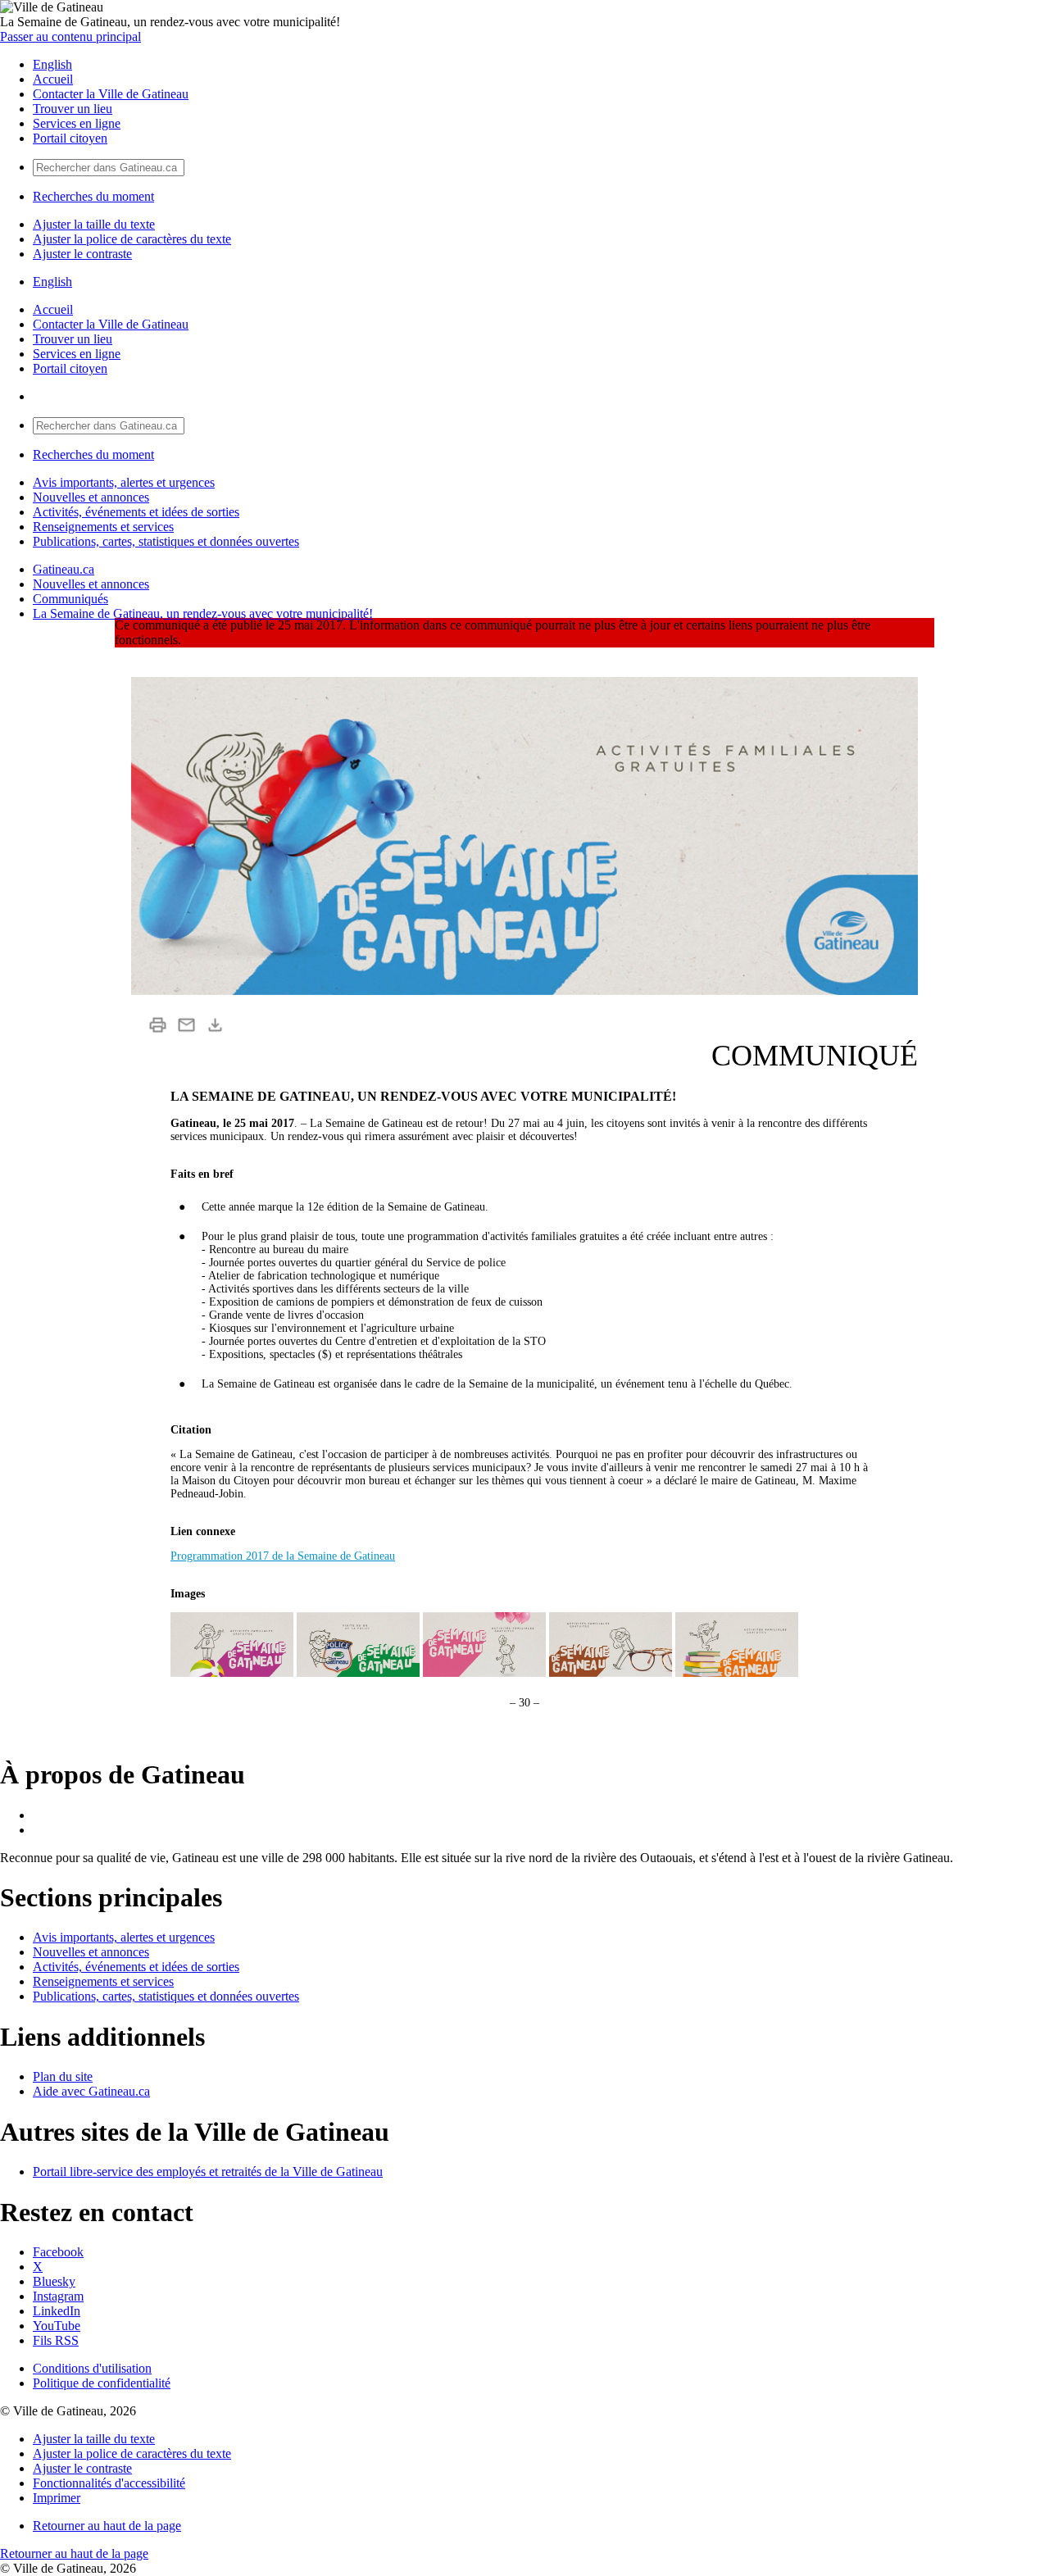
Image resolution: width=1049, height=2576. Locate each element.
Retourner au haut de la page (107, 2526)
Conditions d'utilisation (92, 2368)
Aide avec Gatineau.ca (91, 2091)
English (52, 64)
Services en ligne (77, 123)
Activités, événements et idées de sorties (136, 512)
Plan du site (63, 2076)
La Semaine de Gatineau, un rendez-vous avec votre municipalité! (203, 613)
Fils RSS (56, 2340)
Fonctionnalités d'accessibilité (109, 2483)
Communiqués (70, 599)
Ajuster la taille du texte (94, 224)
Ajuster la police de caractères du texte (132, 239)
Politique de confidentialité (102, 2383)
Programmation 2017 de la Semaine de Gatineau (283, 1556)
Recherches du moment (93, 196)
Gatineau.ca (64, 569)
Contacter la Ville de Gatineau (111, 94)
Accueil (53, 79)
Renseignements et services (103, 527)
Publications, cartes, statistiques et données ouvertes (166, 541)
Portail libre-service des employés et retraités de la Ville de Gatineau (208, 2172)
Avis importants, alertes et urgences (124, 482)
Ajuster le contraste (82, 254)
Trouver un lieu (73, 109)
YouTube (57, 2326)
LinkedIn (57, 2311)
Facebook (58, 2252)
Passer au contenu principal (70, 36)
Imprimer (57, 2498)
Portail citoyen (70, 138)
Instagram (58, 2296)
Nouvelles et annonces (91, 497)
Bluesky (54, 2281)
